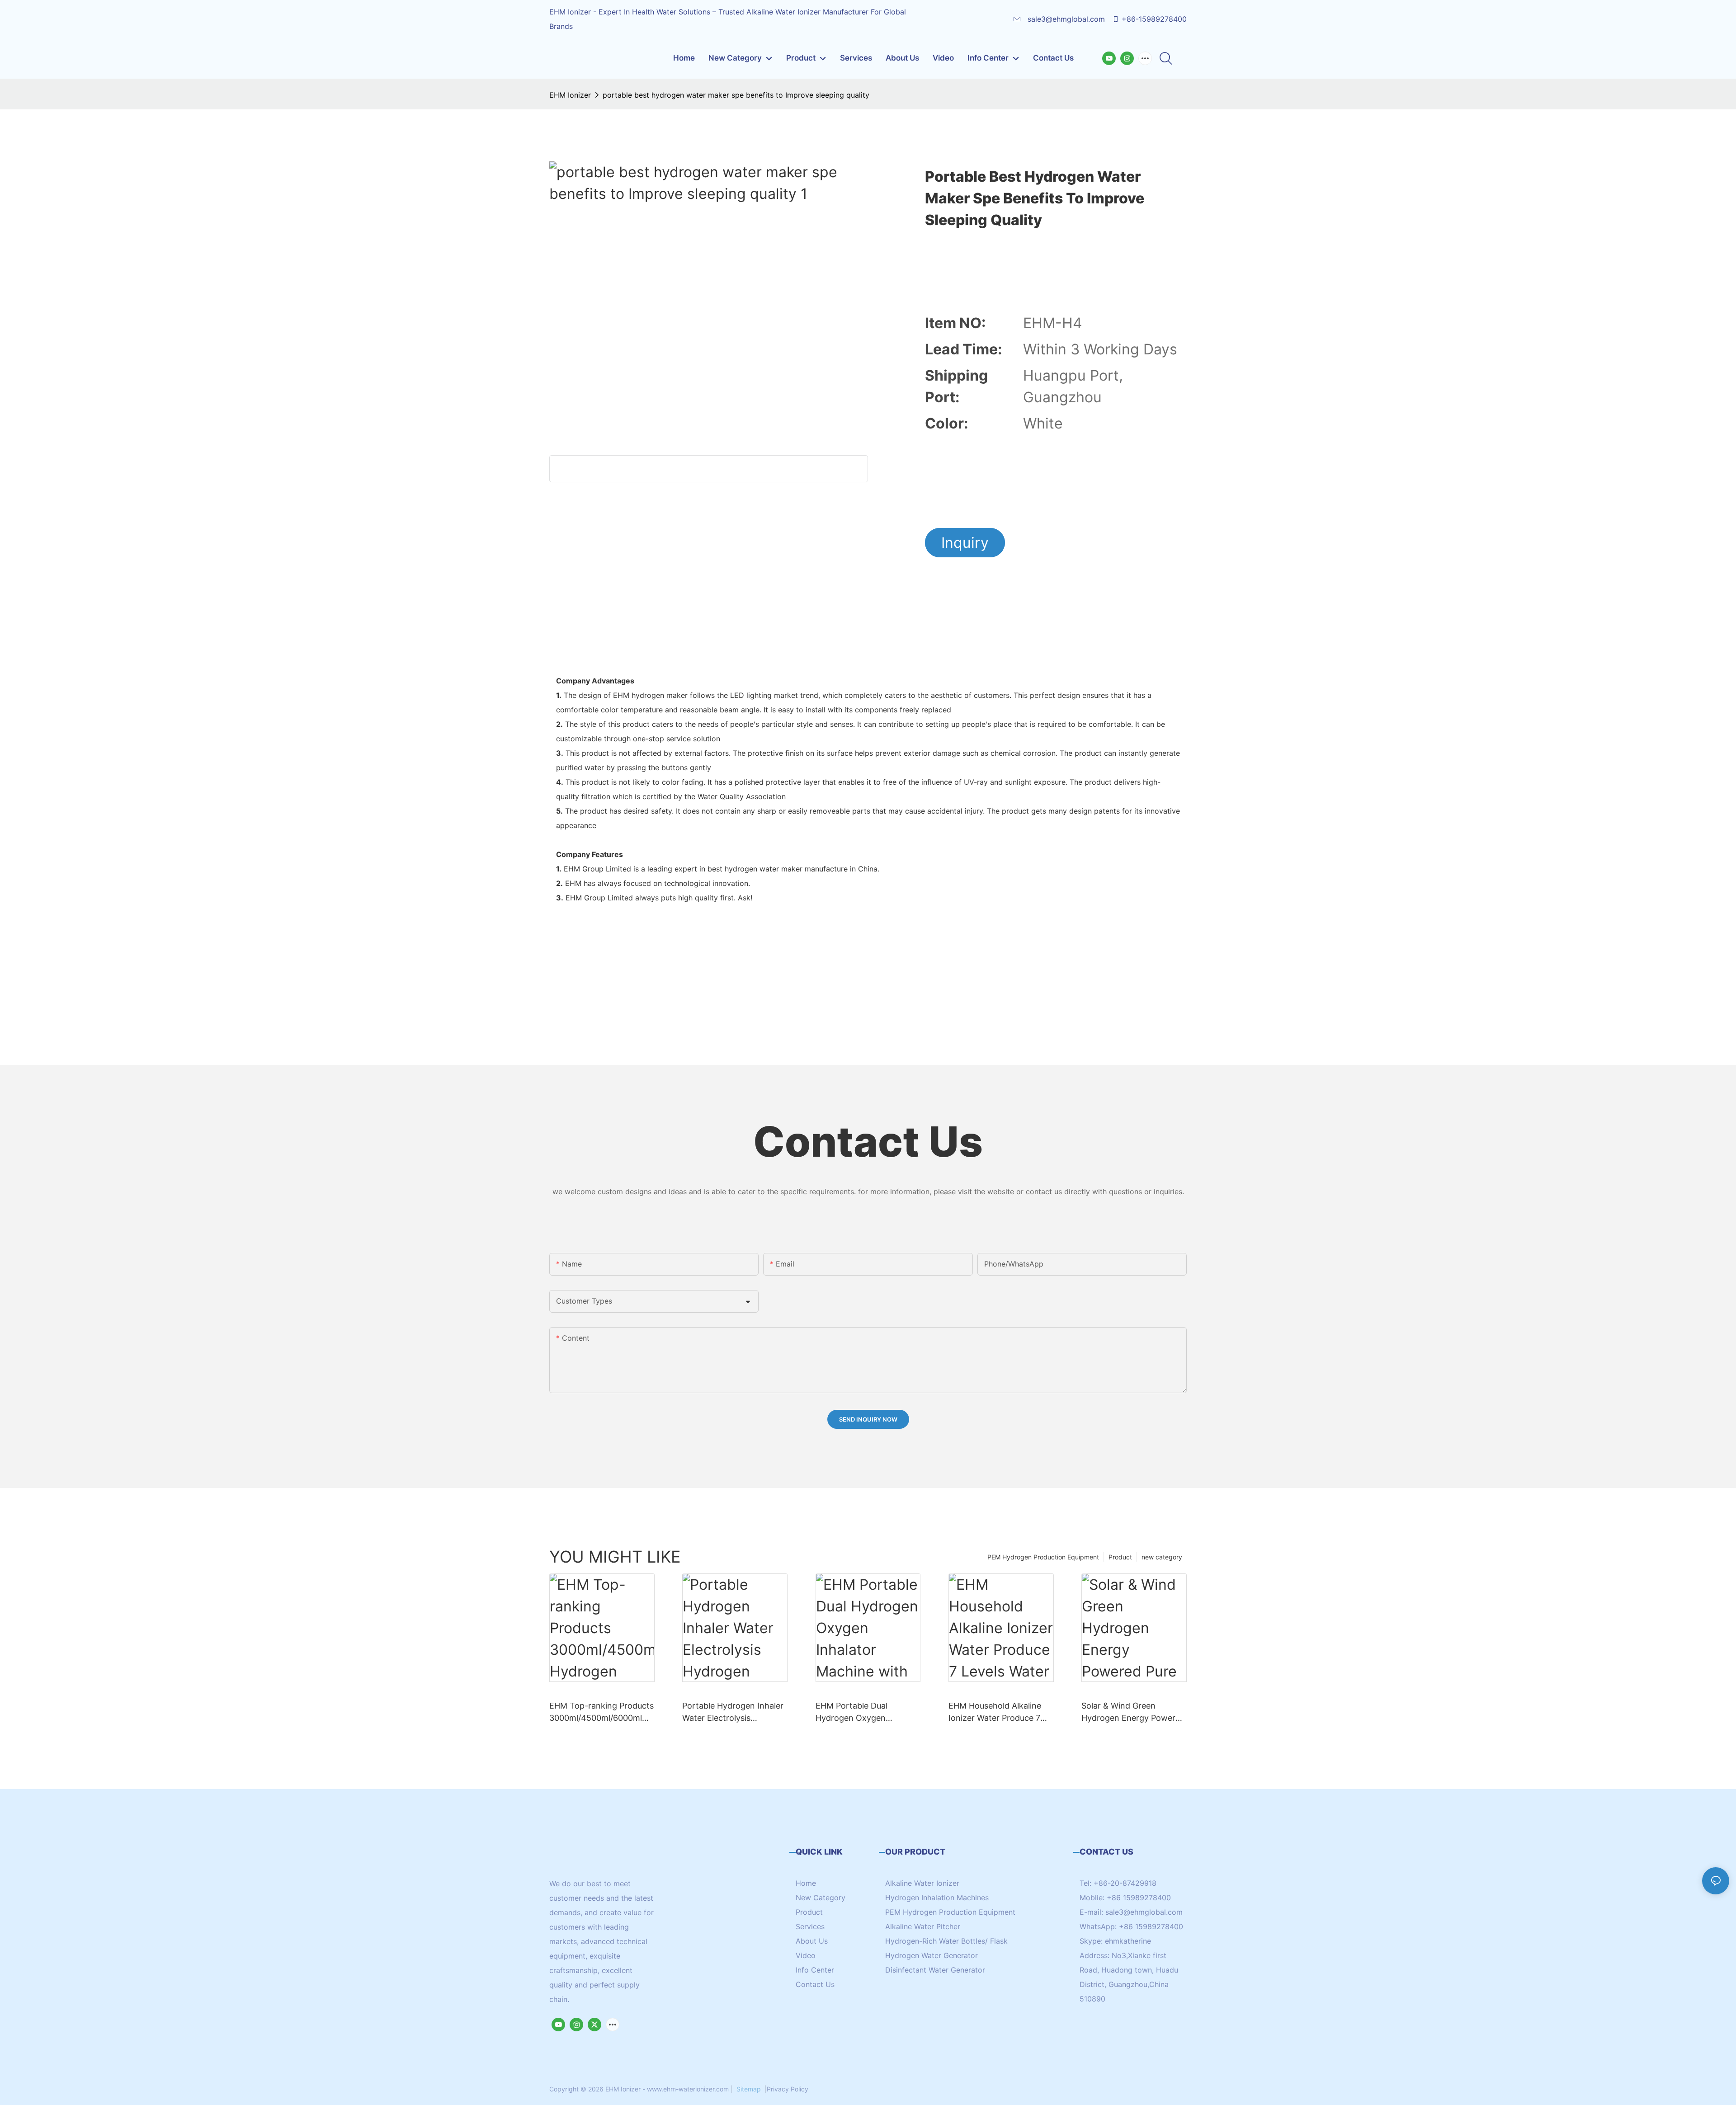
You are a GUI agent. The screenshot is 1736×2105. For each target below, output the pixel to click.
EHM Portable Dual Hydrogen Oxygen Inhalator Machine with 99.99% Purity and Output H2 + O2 (865, 1712)
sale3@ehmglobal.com (1065, 19)
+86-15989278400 (1154, 19)
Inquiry (965, 543)
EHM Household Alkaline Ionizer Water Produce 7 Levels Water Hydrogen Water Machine (995, 1712)
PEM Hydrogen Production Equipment (1043, 1557)
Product (1120, 1557)
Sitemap (749, 2089)
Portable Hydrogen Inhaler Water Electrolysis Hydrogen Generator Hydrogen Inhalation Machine (733, 1712)
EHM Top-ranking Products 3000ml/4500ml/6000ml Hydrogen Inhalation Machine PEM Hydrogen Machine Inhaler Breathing (601, 1712)
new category (1162, 1557)
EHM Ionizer (570, 95)
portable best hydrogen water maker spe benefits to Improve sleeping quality (736, 95)
